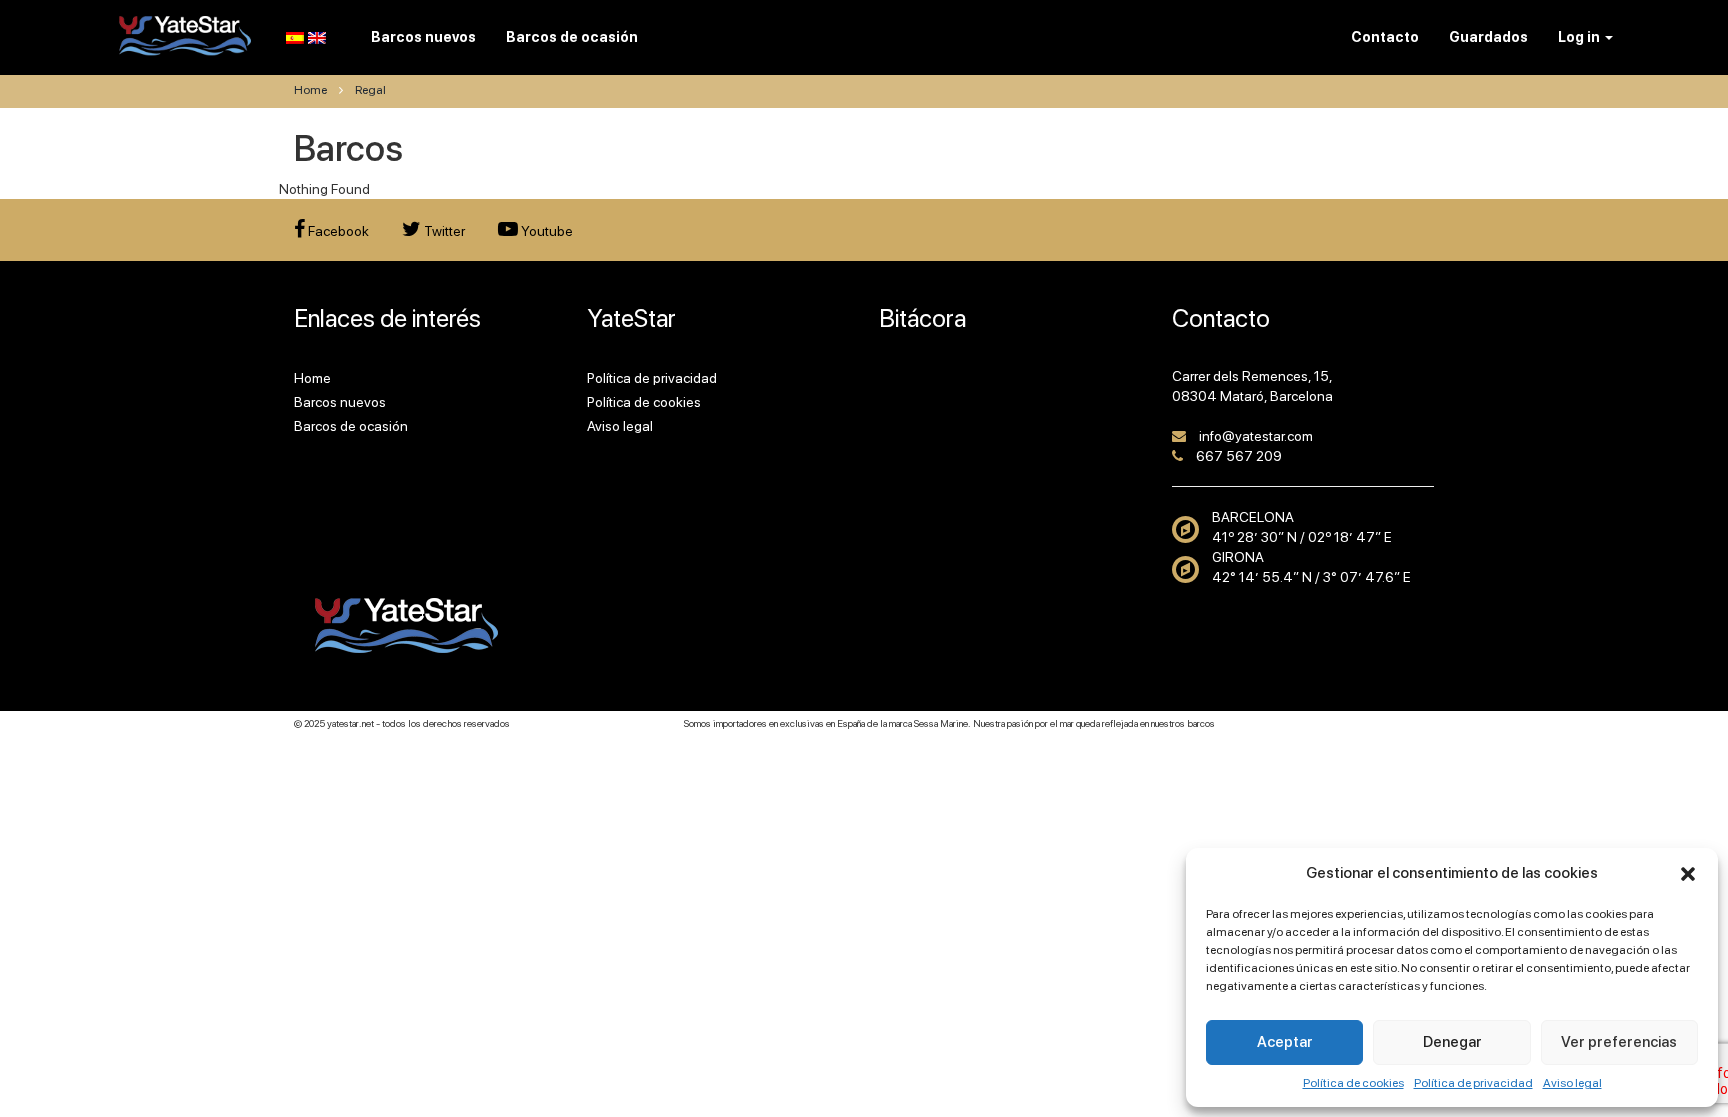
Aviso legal (1572, 1083)
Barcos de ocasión (351, 426)
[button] (1688, 874)
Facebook (337, 231)
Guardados (1488, 37)
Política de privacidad (1473, 1083)
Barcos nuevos (340, 402)
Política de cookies (1353, 1083)
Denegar (1452, 1042)
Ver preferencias (1619, 1042)
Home (310, 90)
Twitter (443, 231)
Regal (370, 90)
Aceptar (1285, 1042)
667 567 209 (1239, 456)
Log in (1580, 37)
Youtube (545, 231)
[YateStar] (185, 35)
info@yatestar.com (1256, 436)
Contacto (1385, 37)
